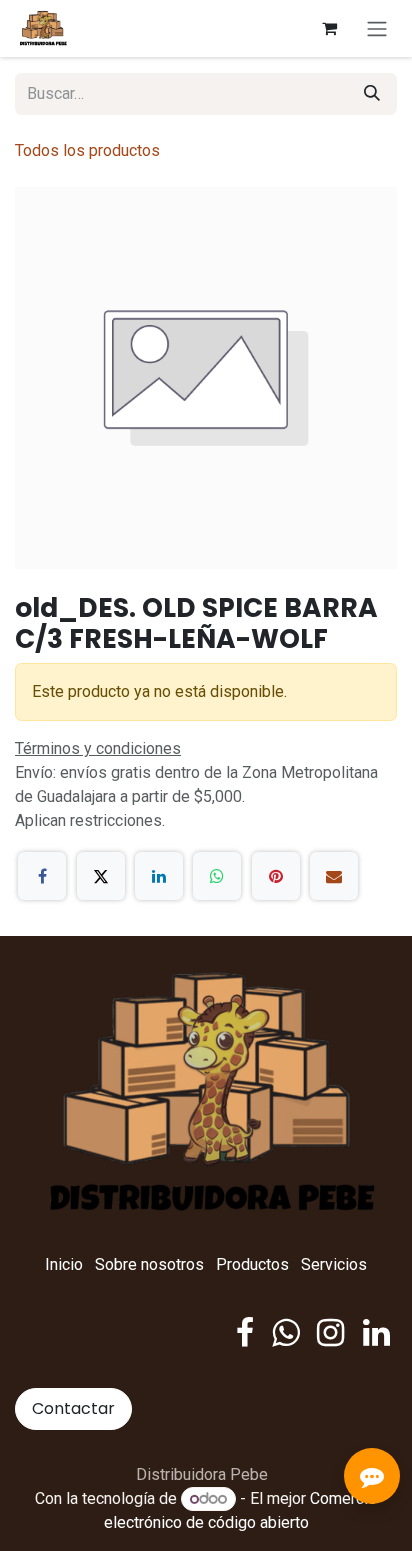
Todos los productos (87, 150)
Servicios (334, 1264)
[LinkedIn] (159, 876)
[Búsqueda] (372, 94)
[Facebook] (42, 876)
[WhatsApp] (217, 876)
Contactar (73, 1408)
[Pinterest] (276, 876)
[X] (101, 876)
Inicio (64, 1264)
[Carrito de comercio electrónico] (329, 28)
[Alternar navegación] (377, 28)
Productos (252, 1264)
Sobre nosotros (149, 1264)
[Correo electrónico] (334, 876)
